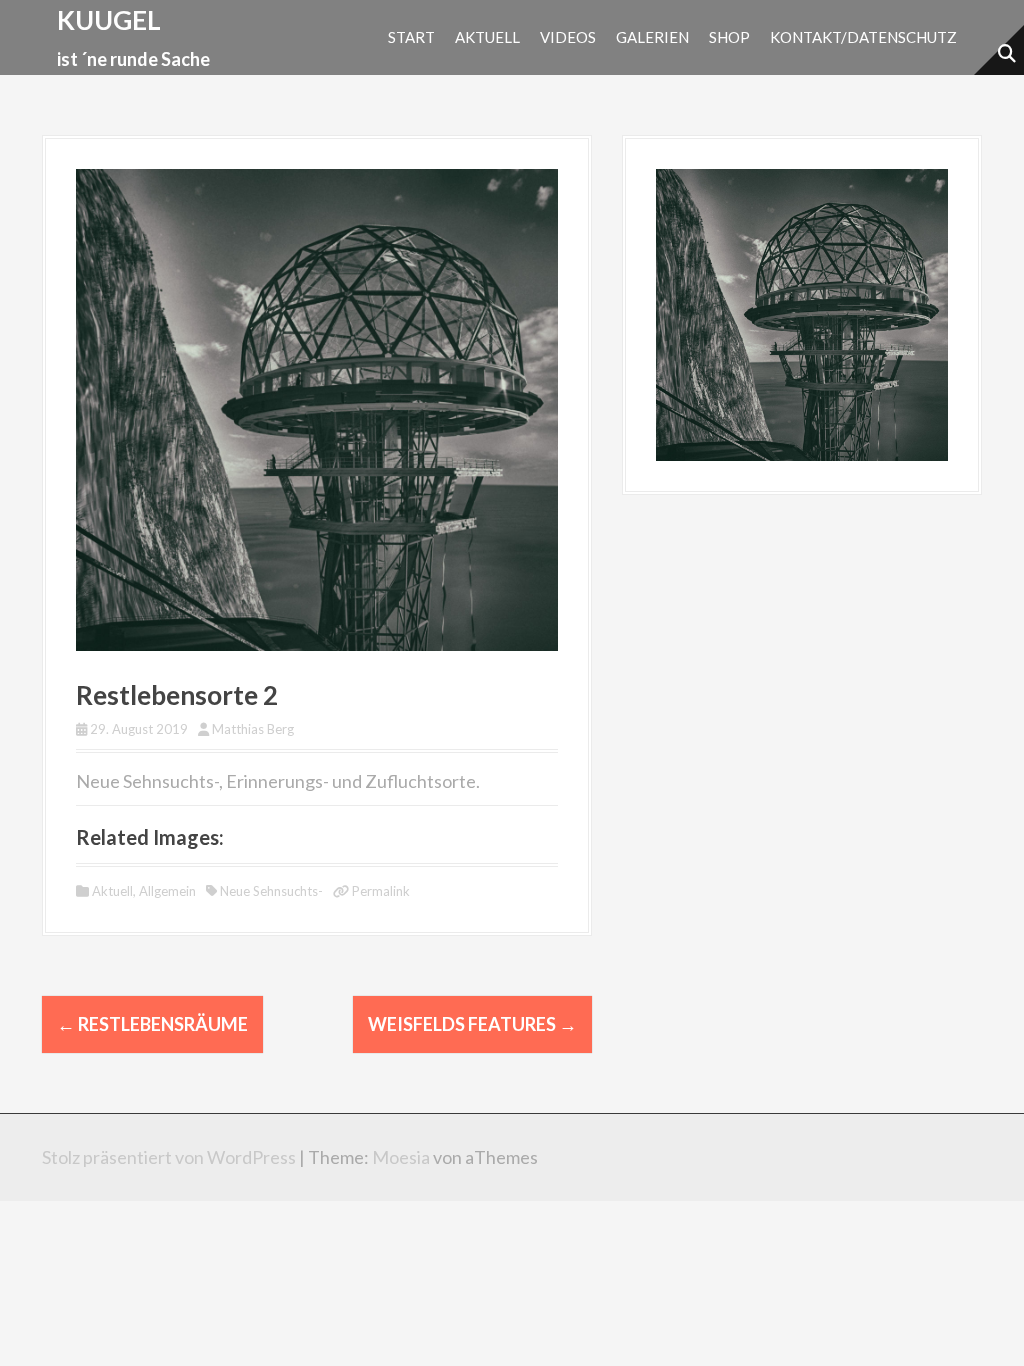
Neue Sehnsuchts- (271, 891)
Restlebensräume (152, 1024)
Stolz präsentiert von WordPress (169, 1157)
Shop (729, 37)
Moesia (401, 1157)
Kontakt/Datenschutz (863, 37)
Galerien (652, 37)
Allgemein (167, 891)
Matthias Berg (253, 729)
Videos (568, 37)
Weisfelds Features (472, 1024)
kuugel (109, 20)
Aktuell (487, 37)
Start (411, 37)
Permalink (379, 891)
